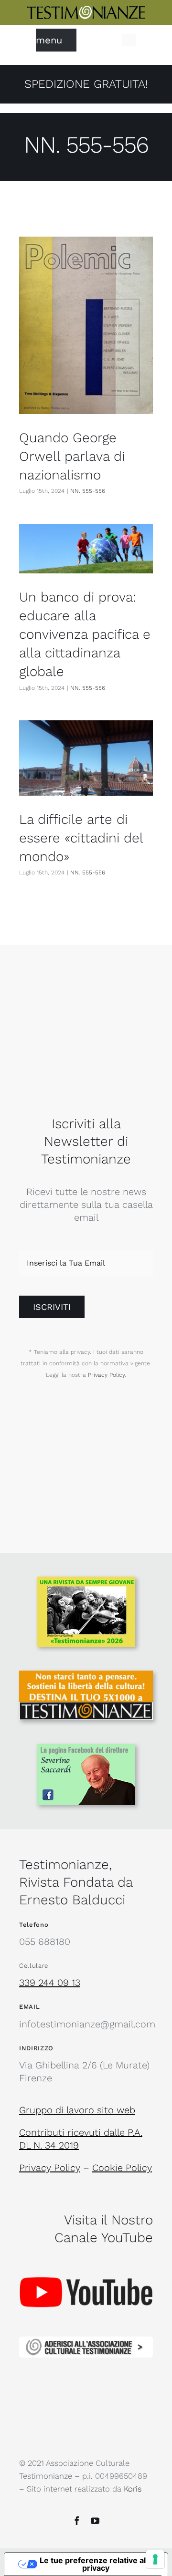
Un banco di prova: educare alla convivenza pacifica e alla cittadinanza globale (85, 634)
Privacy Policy (106, 1375)
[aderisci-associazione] (86, 2341)
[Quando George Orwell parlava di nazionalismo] (86, 325)
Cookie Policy (122, 2168)
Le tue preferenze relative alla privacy (96, 2564)
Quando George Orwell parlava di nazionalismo (72, 456)
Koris (133, 2489)
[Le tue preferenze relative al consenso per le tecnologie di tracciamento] (155, 2559)
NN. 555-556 (88, 491)
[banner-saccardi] (86, 1749)
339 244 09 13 (50, 1983)
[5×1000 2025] (86, 1675)
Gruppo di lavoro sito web (77, 2110)
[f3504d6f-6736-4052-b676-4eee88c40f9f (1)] (86, 1581)
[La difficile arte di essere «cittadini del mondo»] (86, 758)
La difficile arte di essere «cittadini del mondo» (81, 838)
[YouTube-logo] (86, 2259)
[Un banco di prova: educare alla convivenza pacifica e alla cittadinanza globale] (86, 548)
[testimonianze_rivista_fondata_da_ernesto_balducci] (86, 10)
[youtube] (95, 2521)
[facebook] (77, 2521)
